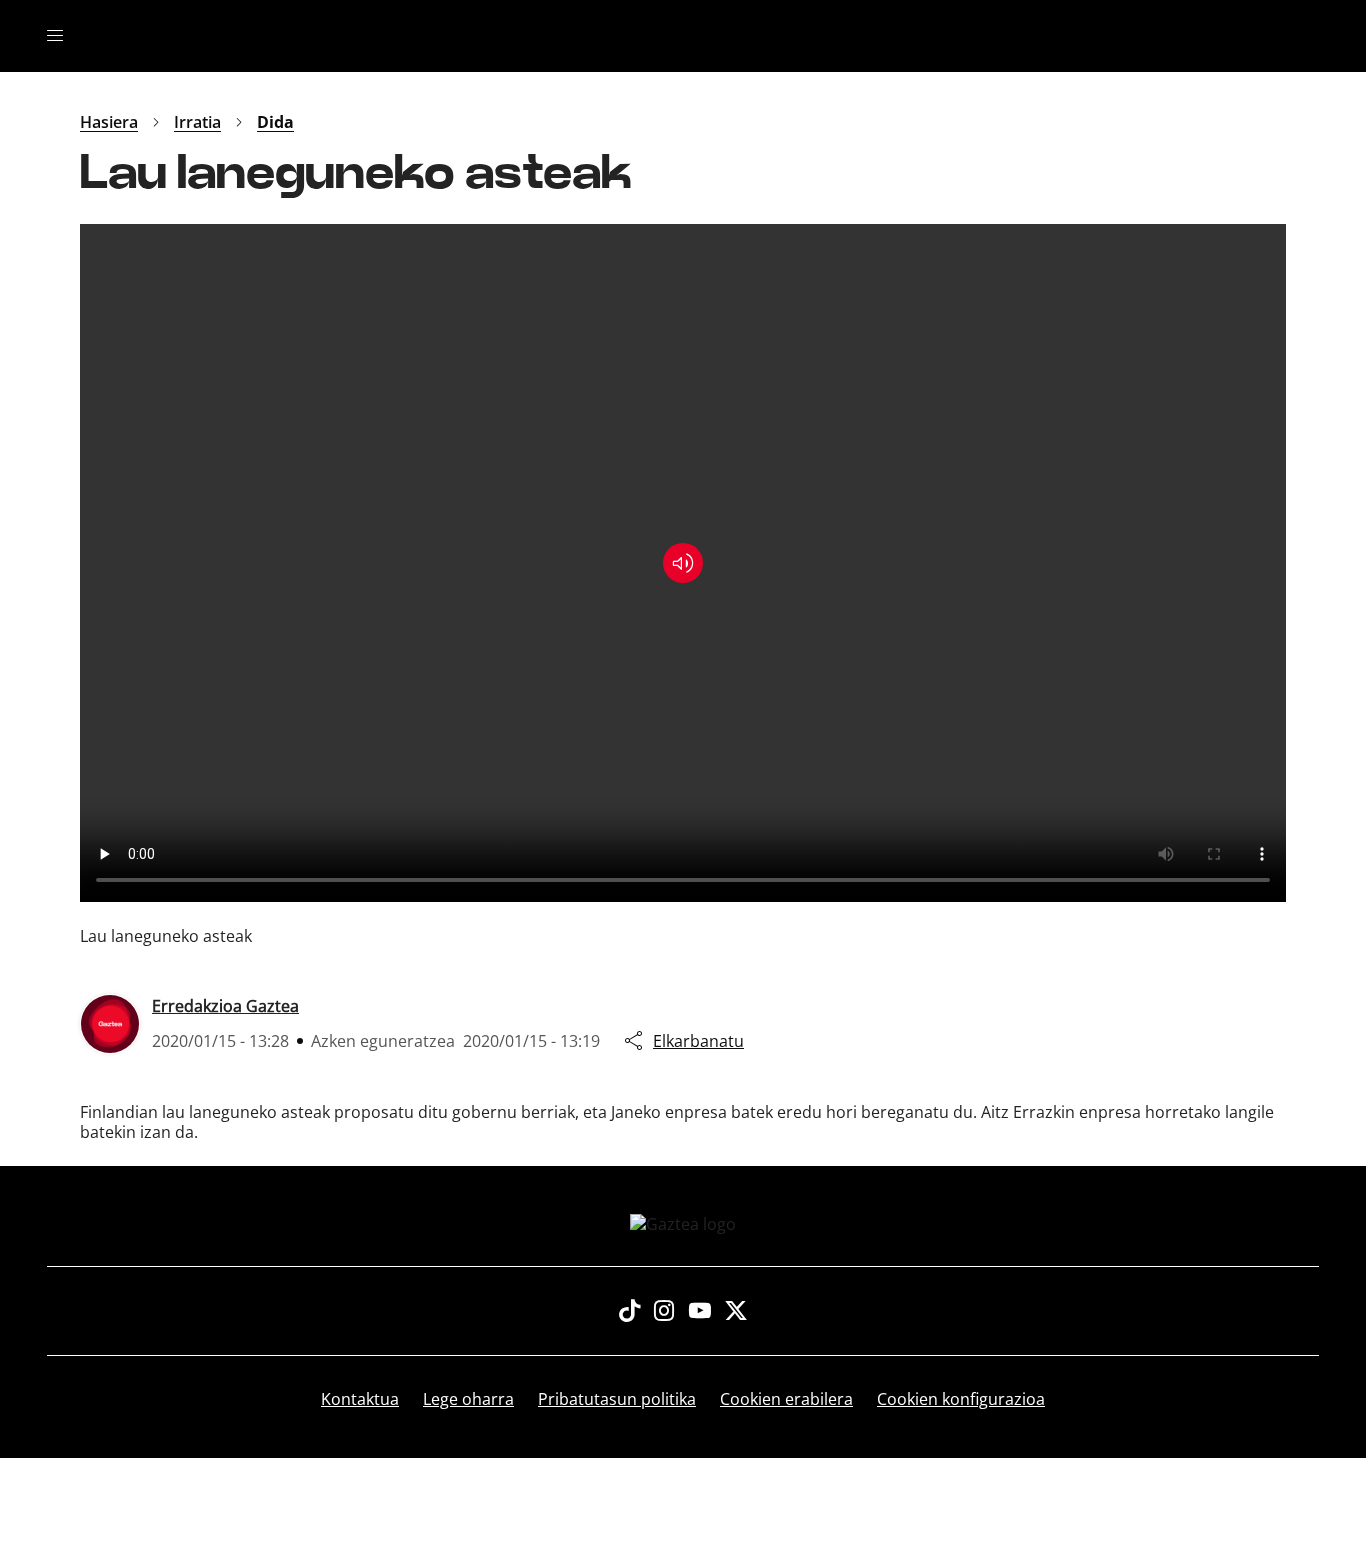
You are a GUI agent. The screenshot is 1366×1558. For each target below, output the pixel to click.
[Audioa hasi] (683, 563)
